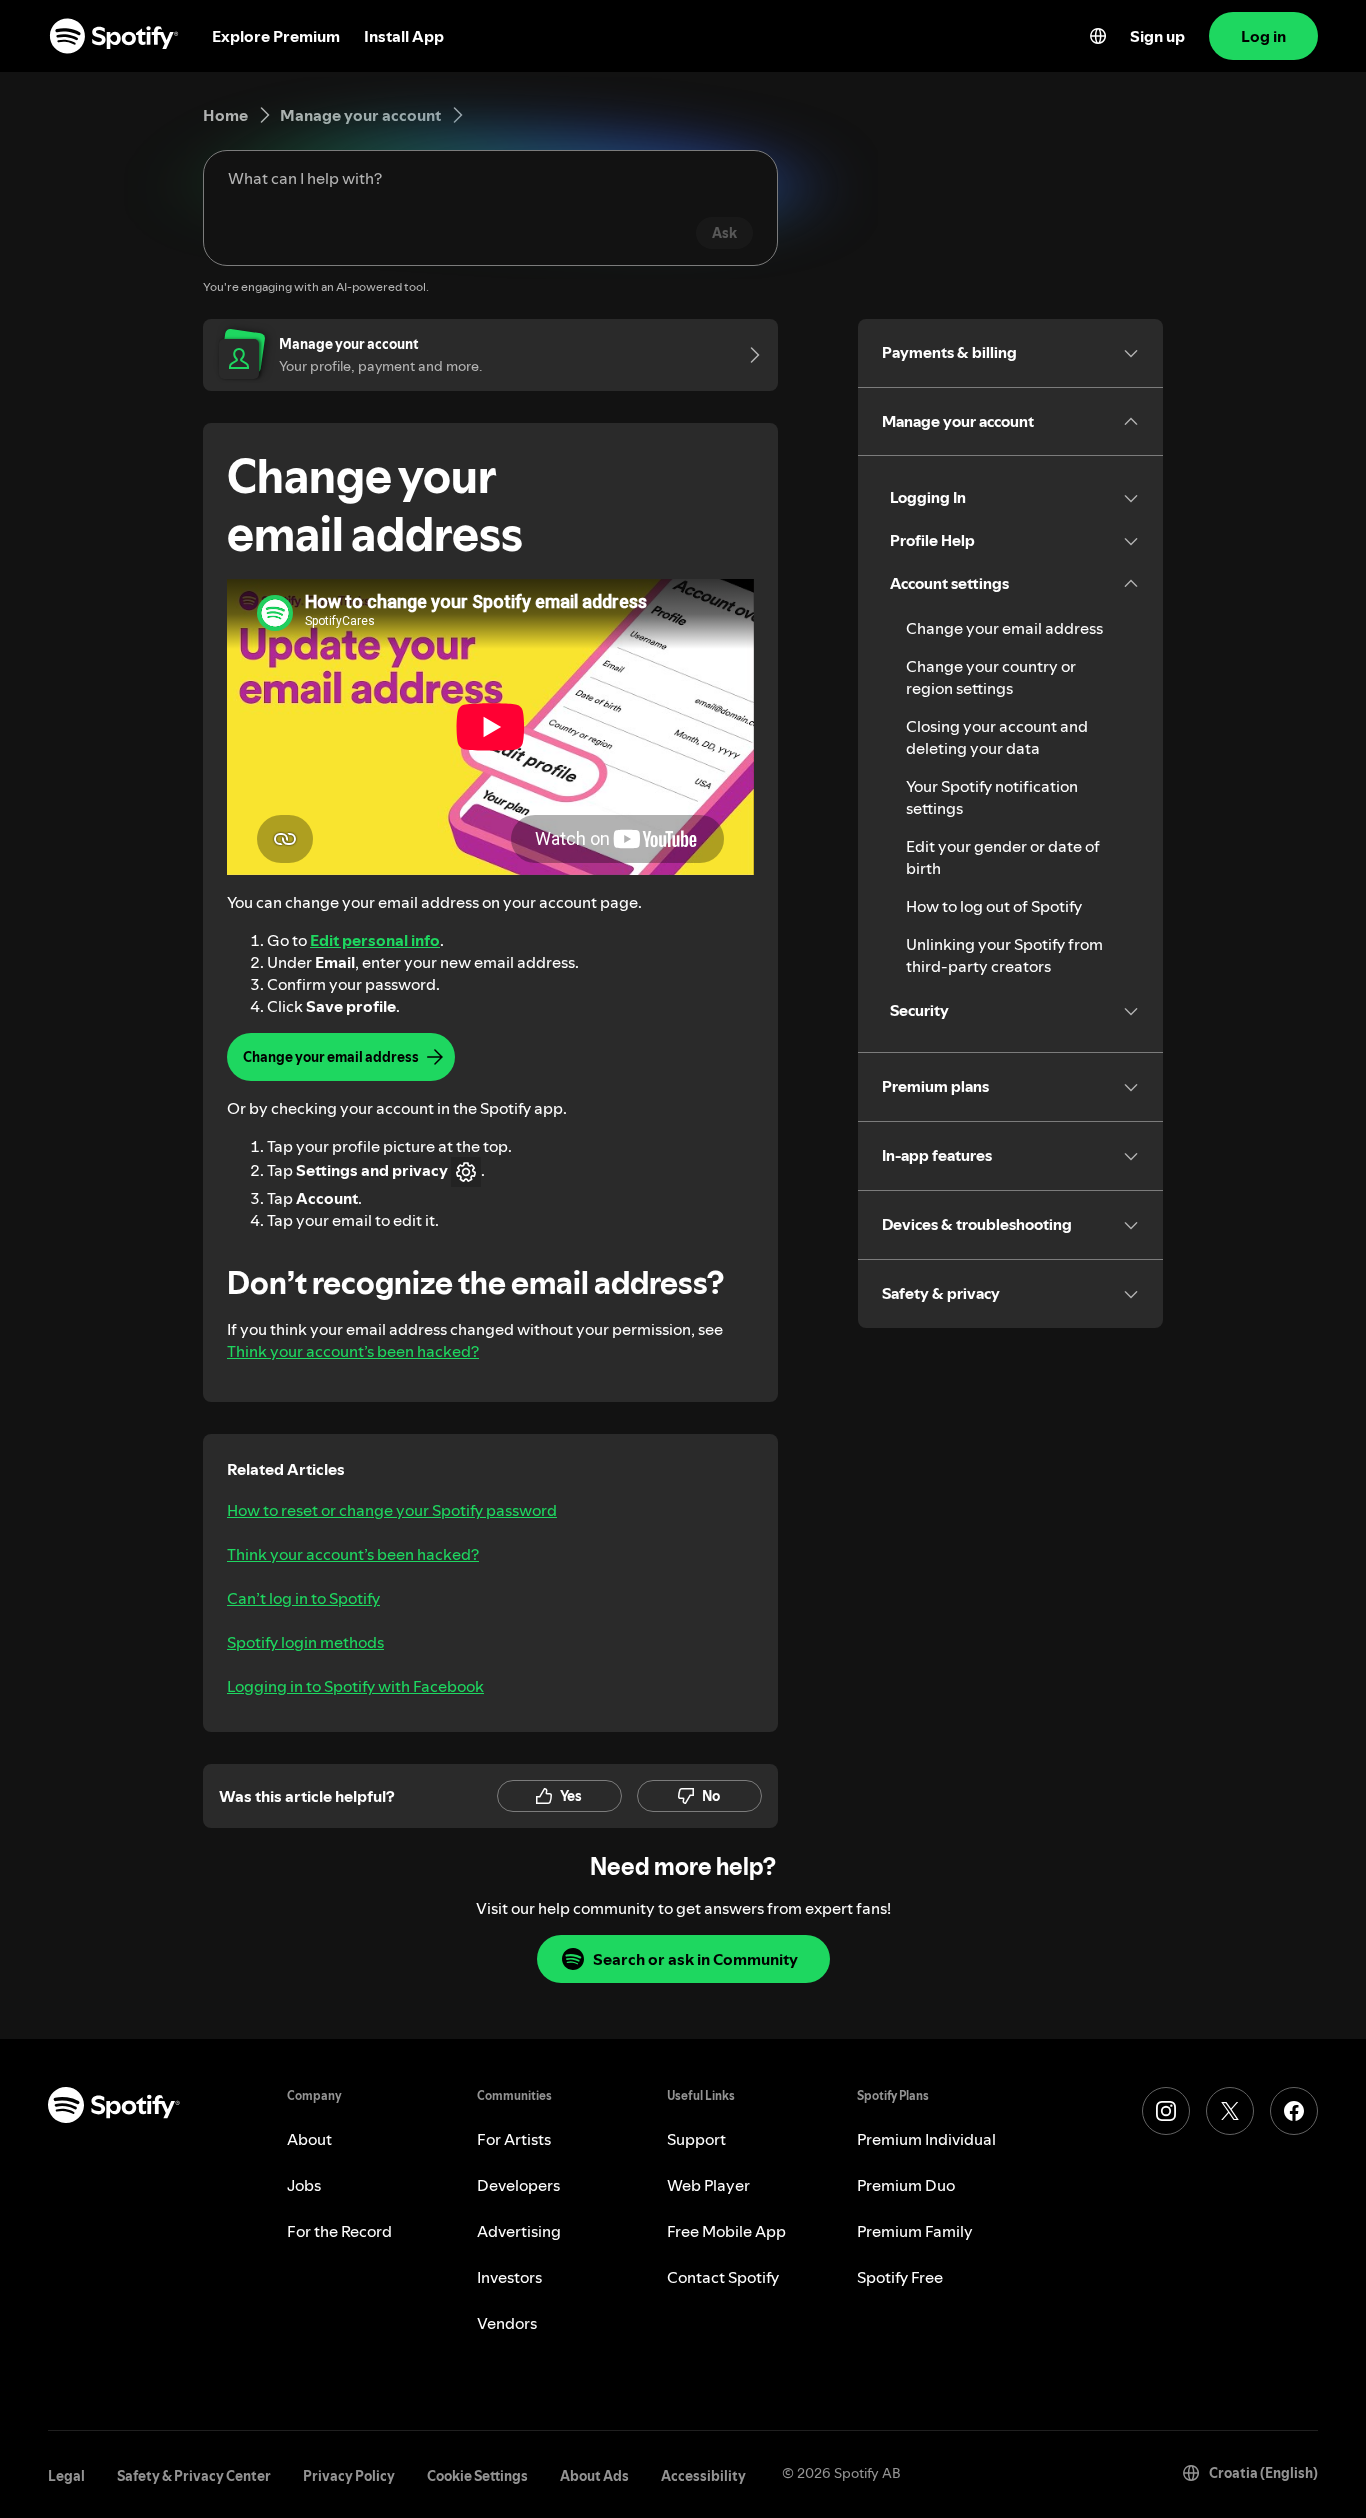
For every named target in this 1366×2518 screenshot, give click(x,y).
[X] (1230, 2111)
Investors (509, 2277)
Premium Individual (926, 2139)
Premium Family (915, 2231)
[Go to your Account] (748, 355)
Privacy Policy (349, 2476)
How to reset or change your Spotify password (392, 1510)
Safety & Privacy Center (194, 2476)
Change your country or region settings (991, 677)
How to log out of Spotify (994, 906)
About (309, 2139)
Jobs (304, 2185)
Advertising (519, 2231)
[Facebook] (1294, 2111)
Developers (518, 2185)
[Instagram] (1166, 2111)
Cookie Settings (477, 2476)
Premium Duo (906, 2185)
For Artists (514, 2139)
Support (696, 2139)
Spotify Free (900, 2277)
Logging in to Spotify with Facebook (355, 1686)
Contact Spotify (723, 2277)
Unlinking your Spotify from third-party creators (1004, 955)
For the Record (339, 2231)
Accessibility (703, 2476)
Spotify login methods (305, 1642)
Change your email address (1004, 628)
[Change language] (1098, 36)
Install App (404, 36)
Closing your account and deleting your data (997, 737)
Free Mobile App (726, 2231)
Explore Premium (276, 36)
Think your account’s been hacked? (353, 1351)
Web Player (708, 2185)
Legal (66, 2476)
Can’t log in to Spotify (303, 1598)
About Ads (594, 2476)
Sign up (1157, 36)
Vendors (507, 2323)
